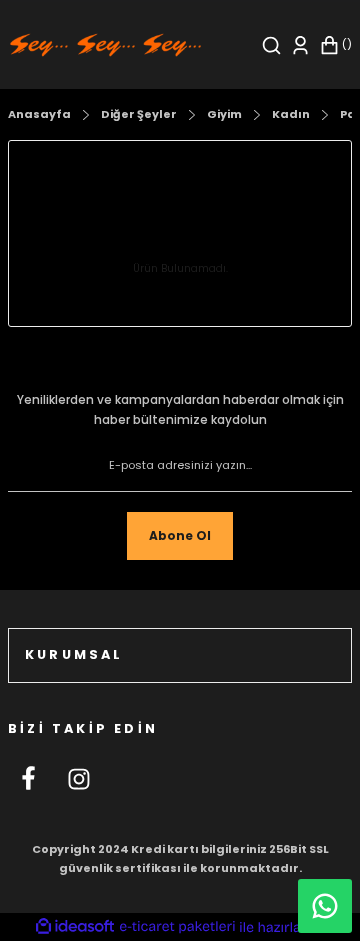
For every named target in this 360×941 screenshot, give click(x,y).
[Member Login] (300, 45)
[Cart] (335, 45)
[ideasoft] (75, 927)
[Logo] (105, 44)
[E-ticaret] (177, 926)
